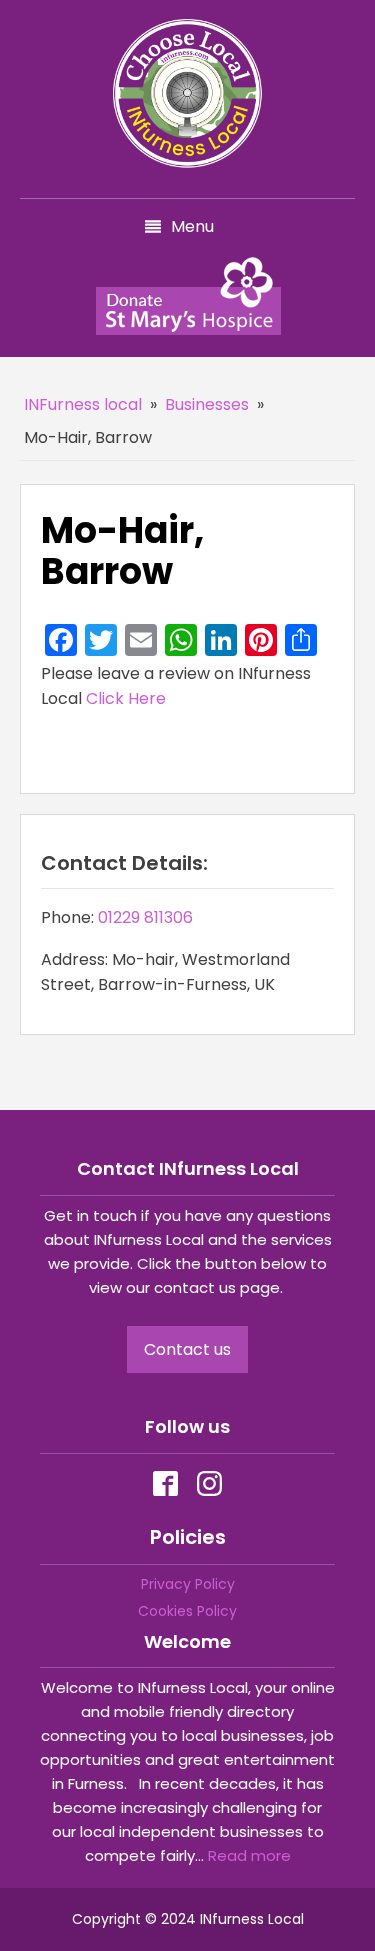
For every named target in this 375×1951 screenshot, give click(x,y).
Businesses (207, 404)
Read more (249, 1855)
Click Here (126, 698)
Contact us (187, 1349)
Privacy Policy (188, 1584)
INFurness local (83, 404)
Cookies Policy (187, 1611)
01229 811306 (145, 917)
